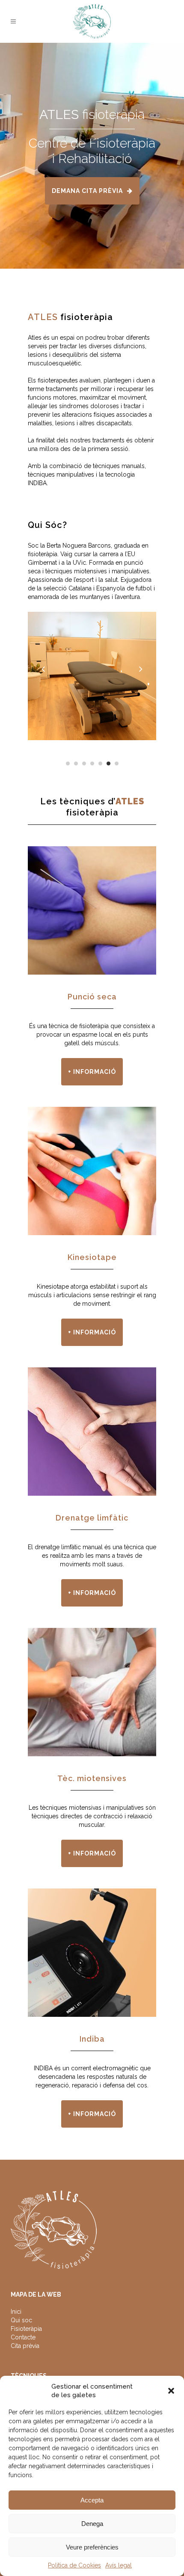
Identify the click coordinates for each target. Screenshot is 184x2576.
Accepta (92, 2500)
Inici (16, 2312)
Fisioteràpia (26, 2329)
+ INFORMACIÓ (92, 1072)
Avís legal (119, 2565)
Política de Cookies (74, 2565)
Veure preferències (92, 2547)
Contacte (23, 2337)
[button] (171, 2391)
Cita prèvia (25, 2346)
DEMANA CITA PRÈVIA (87, 191)
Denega (92, 2524)
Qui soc (21, 2320)
